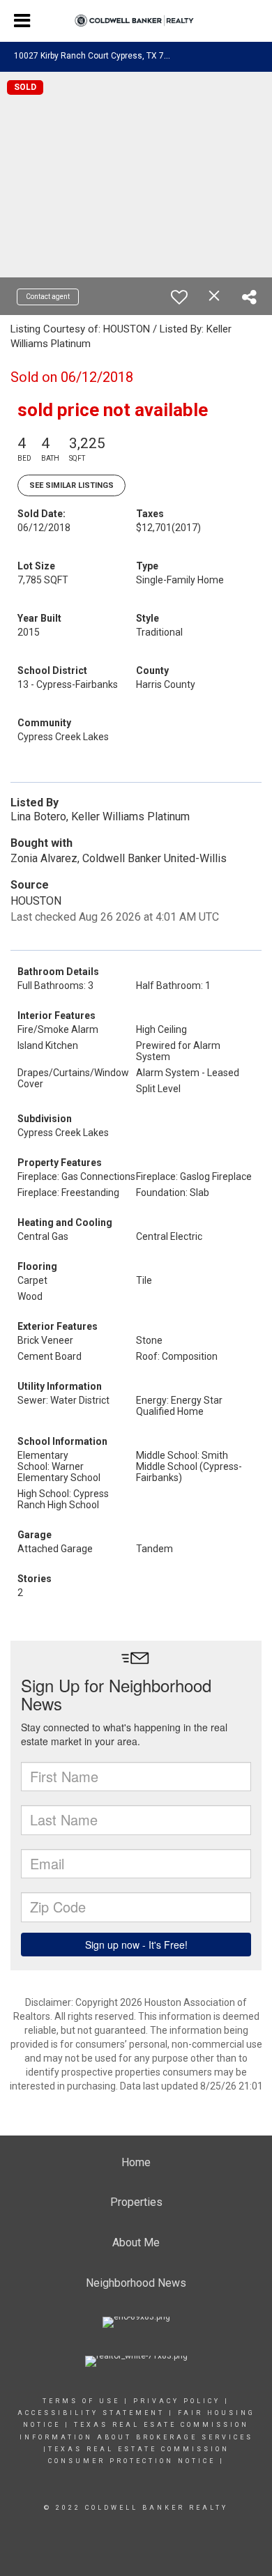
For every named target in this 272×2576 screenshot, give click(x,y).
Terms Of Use (81, 2401)
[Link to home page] (136, 21)
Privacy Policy (177, 2401)
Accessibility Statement (91, 2413)
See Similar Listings (71, 485)
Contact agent (48, 297)
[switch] (179, 297)
